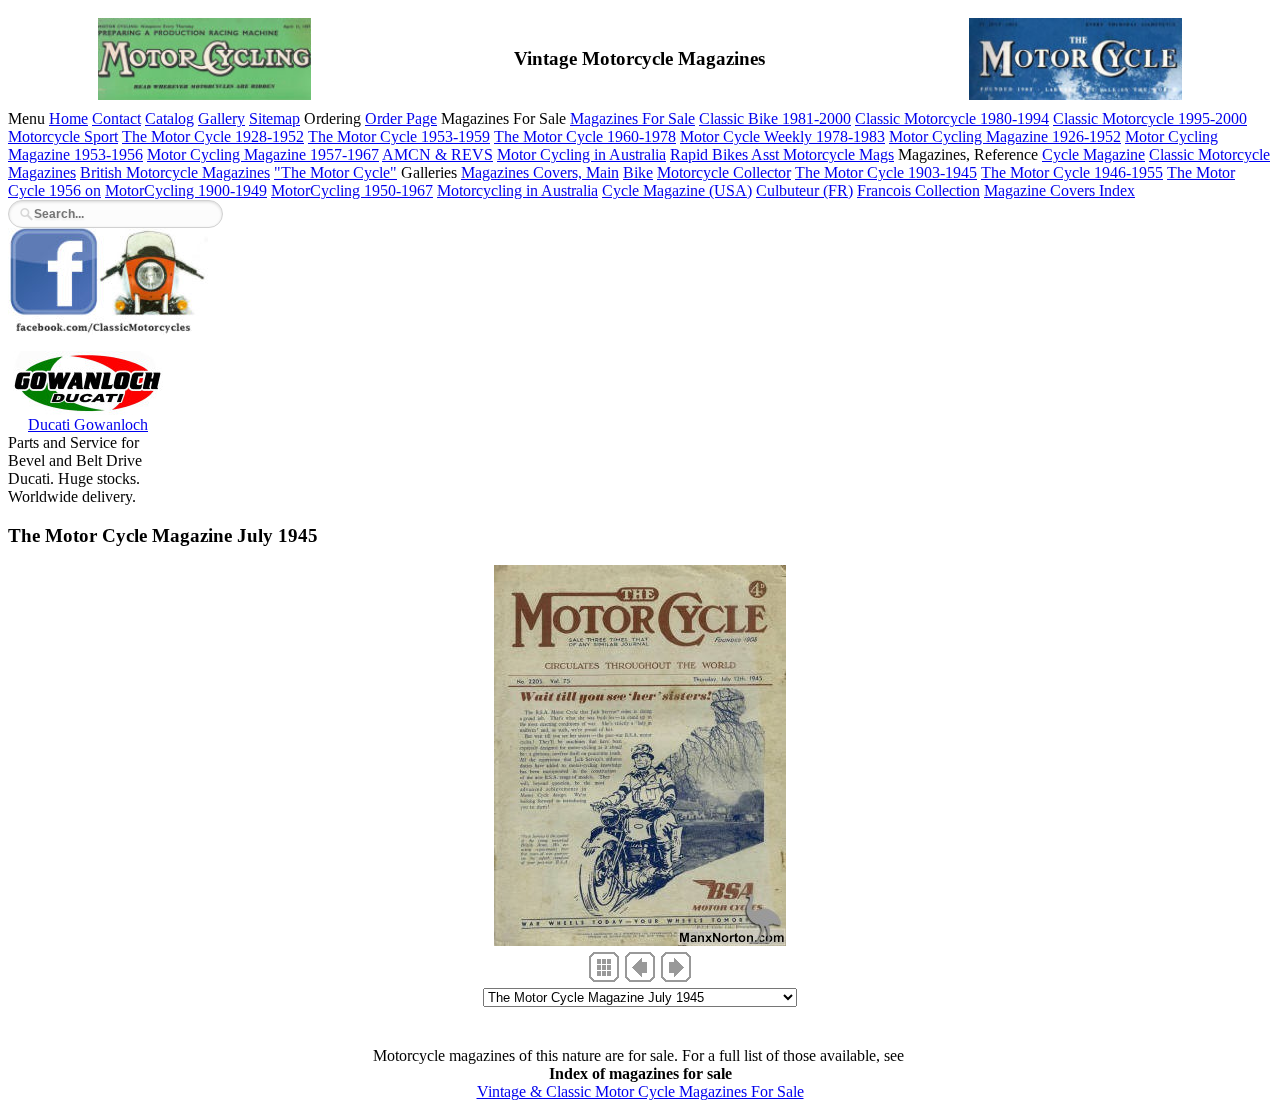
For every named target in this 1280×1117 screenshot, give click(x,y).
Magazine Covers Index (1059, 190)
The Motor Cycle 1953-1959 (399, 136)
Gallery (221, 118)
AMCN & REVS (437, 154)
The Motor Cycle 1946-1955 (1072, 172)
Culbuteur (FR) (804, 190)
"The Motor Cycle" (335, 172)
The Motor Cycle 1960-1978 (585, 136)
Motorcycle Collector (724, 172)
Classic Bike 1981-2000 (775, 118)
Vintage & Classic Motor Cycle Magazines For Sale (640, 1091)
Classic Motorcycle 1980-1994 (952, 118)
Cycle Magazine (1093, 154)
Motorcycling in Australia (517, 190)
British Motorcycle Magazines (175, 172)
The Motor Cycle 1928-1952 (213, 136)
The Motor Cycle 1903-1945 (886, 172)
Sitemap (274, 118)
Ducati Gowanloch (88, 424)
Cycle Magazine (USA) (677, 190)
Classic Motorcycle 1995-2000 (1150, 118)
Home (68, 118)
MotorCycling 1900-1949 (186, 190)
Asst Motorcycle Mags (822, 154)
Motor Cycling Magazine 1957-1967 (263, 154)
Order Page (401, 118)
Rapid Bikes (710, 154)
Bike (638, 172)
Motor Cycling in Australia (581, 154)
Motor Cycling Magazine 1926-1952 (1005, 136)
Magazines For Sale (632, 118)
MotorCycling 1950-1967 (352, 190)
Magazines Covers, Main (540, 172)
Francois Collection (918, 190)
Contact (116, 118)
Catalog (169, 118)
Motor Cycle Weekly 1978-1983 (782, 136)
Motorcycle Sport (63, 136)
